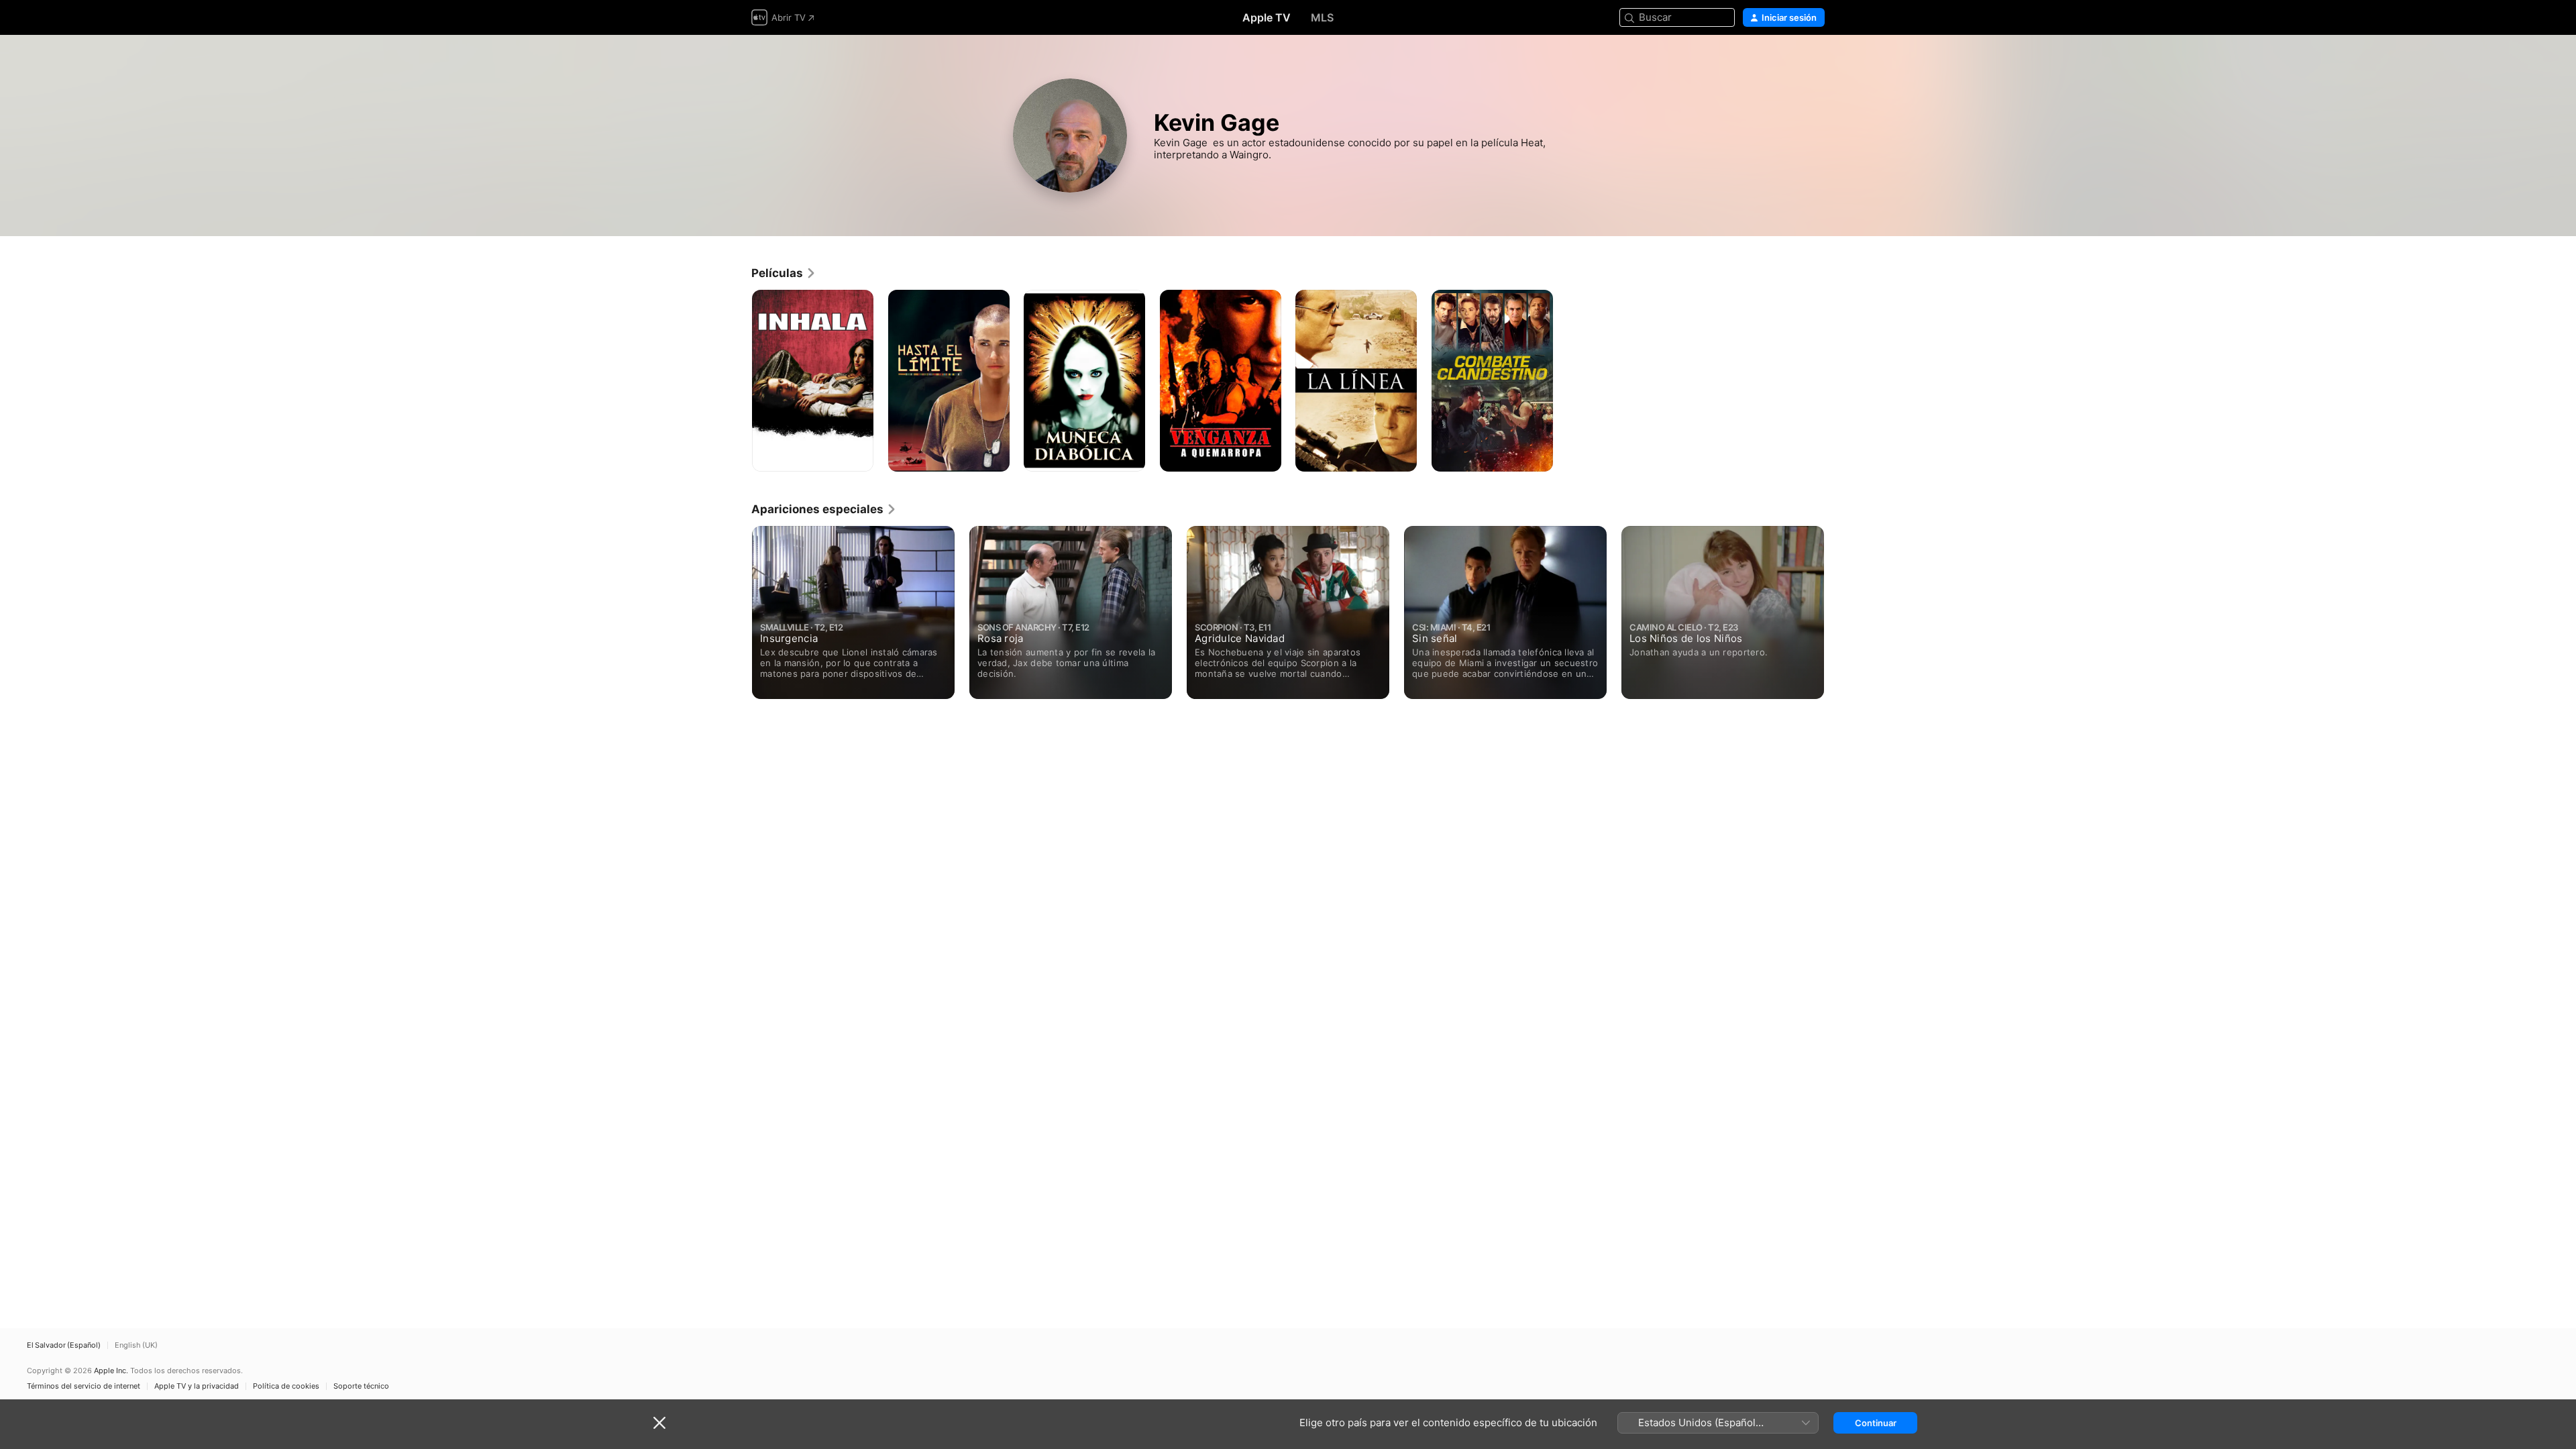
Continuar (1876, 1423)
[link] (784, 273)
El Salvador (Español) (64, 1345)
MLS (1322, 17)
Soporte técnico (361, 1386)
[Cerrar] (659, 1423)
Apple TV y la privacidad (197, 1386)
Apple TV (1267, 17)
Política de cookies (286, 1386)
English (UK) (136, 1345)
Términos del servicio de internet (84, 1386)
